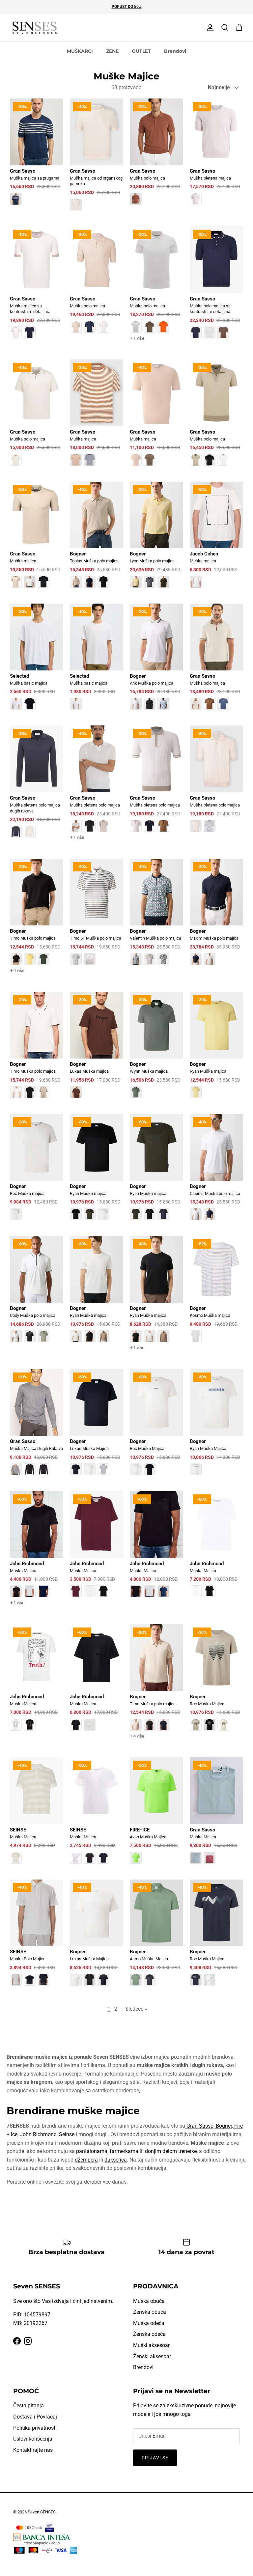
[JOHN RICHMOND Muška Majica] (37, 1554)
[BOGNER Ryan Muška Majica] (216, 1427)
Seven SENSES (42, 2512)
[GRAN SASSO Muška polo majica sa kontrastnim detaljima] (216, 287)
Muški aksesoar (151, 2345)
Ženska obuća (150, 2312)
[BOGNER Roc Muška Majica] (156, 1427)
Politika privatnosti (35, 2428)
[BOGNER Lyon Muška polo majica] (156, 539)
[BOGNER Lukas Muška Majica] (97, 1427)
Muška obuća (149, 2301)
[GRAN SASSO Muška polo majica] (156, 156)
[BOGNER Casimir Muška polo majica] (216, 1172)
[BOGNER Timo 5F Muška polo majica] (97, 917)
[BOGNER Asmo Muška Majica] (156, 1937)
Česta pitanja (28, 2406)
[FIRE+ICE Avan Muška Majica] (156, 1815)
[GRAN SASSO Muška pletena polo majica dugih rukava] (37, 786)
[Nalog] (209, 28)
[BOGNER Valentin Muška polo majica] (156, 917)
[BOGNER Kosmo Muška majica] (216, 1293)
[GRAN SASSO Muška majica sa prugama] (37, 156)
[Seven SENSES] (35, 28)
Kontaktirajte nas (33, 2450)
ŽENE (112, 51)
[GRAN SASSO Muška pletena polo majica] (97, 789)
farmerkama (124, 2151)
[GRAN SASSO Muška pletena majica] (216, 156)
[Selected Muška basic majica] (37, 661)
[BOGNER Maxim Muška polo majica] (216, 917)
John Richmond (38, 2134)
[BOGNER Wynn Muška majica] (156, 1050)
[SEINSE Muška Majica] (37, 1815)
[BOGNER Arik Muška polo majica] (156, 661)
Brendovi (175, 51)
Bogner (223, 2126)
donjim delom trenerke (171, 2151)
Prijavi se (155, 2458)
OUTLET (141, 51)
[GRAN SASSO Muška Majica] (216, 1815)
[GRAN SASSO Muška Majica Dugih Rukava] (37, 1427)
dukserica (116, 2160)
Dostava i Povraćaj (35, 2417)
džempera (86, 2160)
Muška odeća (149, 2323)
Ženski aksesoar (152, 2356)
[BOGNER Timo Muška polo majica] (37, 922)
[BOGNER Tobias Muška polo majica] (97, 539)
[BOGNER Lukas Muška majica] (97, 1050)
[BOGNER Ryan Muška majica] (216, 1050)
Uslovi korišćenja (33, 2439)
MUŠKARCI (80, 51)
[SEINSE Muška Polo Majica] (37, 1937)
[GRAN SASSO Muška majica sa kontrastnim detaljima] (37, 287)
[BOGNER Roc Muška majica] (37, 1172)
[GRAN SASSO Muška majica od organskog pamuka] (97, 159)
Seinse (67, 2134)
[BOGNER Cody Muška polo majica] (37, 1293)
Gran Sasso (199, 2126)
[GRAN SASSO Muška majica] (97, 417)
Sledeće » (136, 2009)
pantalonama (92, 2151)
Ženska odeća (149, 2334)
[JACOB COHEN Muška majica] (216, 539)
